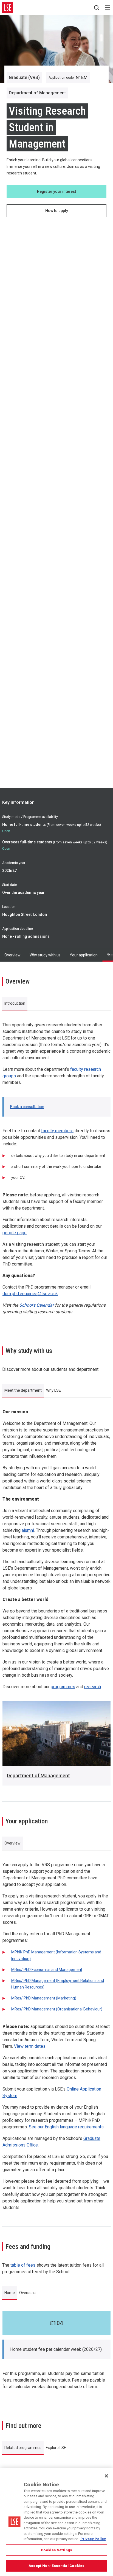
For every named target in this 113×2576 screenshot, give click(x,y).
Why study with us (45, 955)
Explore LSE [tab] (56, 2448)
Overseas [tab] (27, 2293)
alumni (28, 1530)
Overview (12, 955)
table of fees (23, 2265)
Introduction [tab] (15, 1003)
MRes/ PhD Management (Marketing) (44, 1998)
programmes (63, 1687)
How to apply (57, 211)
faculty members (57, 1131)
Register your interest (56, 191)
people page (15, 1233)
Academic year (14, 863)
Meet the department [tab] (23, 1390)
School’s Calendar (36, 1305)
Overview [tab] (12, 1843)
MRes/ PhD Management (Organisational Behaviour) (57, 2009)
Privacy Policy (93, 2539)
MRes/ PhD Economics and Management (47, 1970)
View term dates (30, 2046)
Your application (84, 955)
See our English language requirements (66, 2127)
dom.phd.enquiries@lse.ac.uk (30, 1294)
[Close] (106, 2476)
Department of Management (38, 1776)
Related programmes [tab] (23, 2448)
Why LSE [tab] (53, 1390)
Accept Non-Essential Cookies (56, 2566)
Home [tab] (10, 2293)
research (93, 1687)
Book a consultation (27, 1107)
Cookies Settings (56, 2550)
